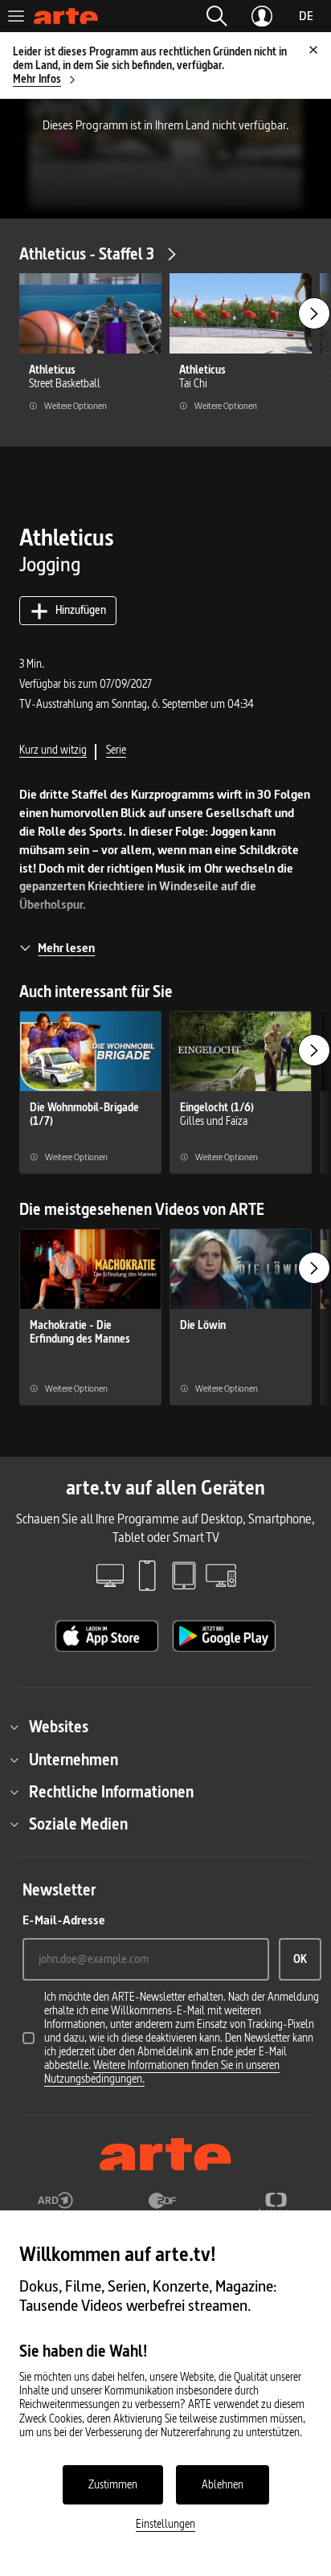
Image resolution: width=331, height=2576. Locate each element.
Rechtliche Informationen (111, 1792)
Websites (59, 1727)
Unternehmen (74, 1760)
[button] (217, 16)
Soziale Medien (78, 1824)
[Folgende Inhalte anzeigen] (314, 313)
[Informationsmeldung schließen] (313, 50)
